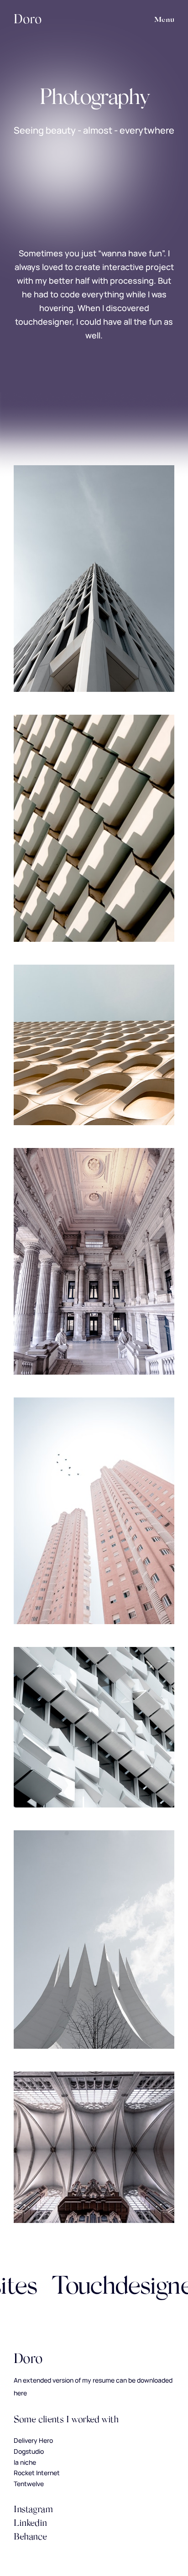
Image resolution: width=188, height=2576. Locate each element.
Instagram (33, 2510)
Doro (28, 20)
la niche (25, 2462)
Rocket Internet (37, 2473)
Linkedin (30, 2524)
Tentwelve (29, 2484)
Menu (164, 20)
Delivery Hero (33, 2440)
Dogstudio (29, 2451)
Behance (30, 2537)
